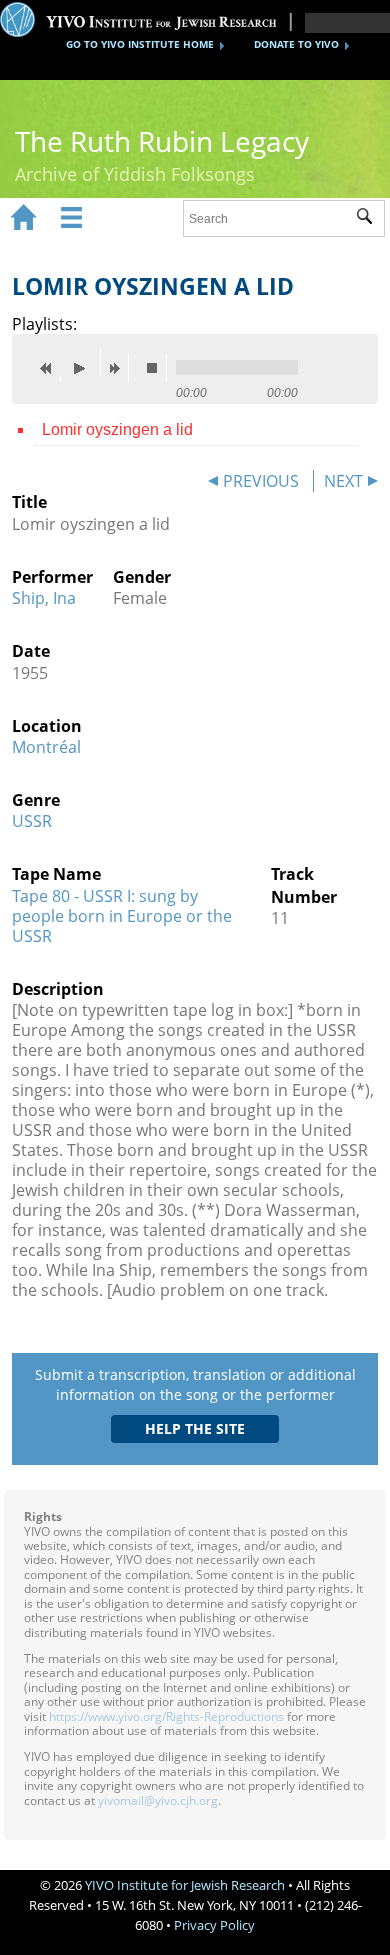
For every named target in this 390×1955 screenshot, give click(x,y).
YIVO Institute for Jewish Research (185, 1885)
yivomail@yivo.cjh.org (158, 1800)
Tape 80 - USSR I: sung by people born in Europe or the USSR (122, 916)
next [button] (119, 368)
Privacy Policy (214, 1925)
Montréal (46, 747)
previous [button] (51, 368)
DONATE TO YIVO (296, 44)
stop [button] (157, 368)
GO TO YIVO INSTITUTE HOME (140, 44)
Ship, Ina (44, 598)
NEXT (343, 481)
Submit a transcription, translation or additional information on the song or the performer (195, 1384)
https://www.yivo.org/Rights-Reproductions (166, 1716)
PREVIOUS (261, 481)
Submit (370, 219)
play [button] (85, 362)
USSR (32, 821)
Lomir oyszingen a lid (117, 429)
